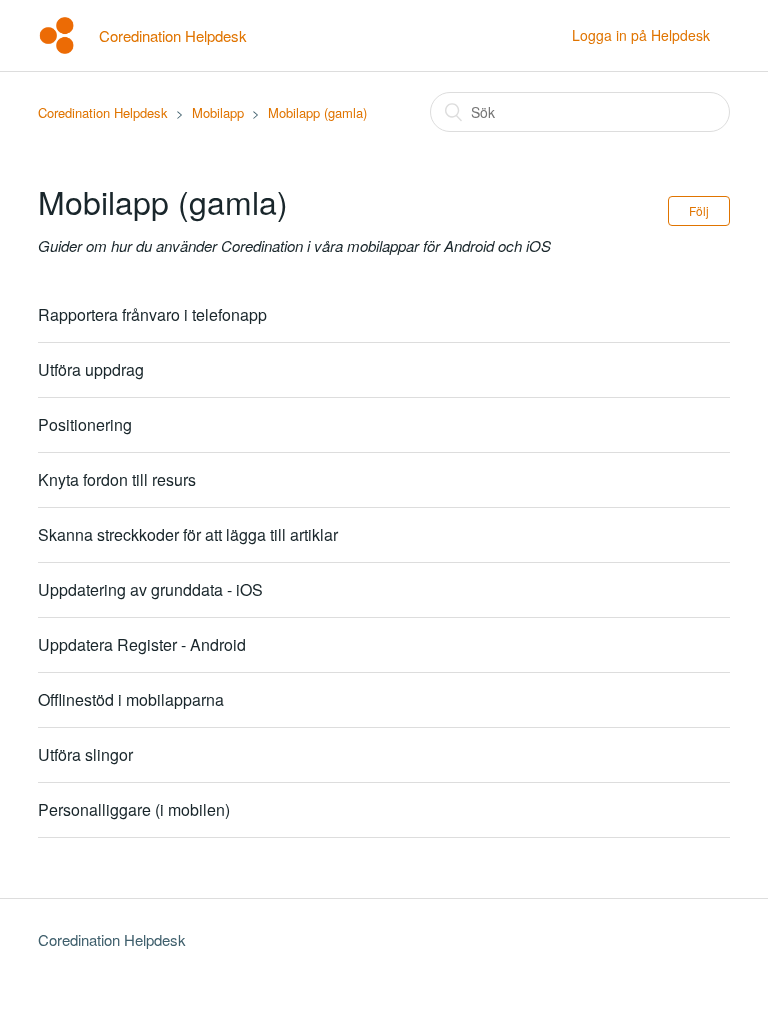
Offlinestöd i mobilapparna (131, 699)
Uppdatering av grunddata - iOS (150, 589)
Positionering (85, 424)
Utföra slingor (85, 754)
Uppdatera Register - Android (142, 644)
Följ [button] (699, 210)
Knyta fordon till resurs (117, 479)
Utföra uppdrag (91, 369)
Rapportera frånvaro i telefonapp (152, 314)
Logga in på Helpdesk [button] (641, 35)
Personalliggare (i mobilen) (134, 809)
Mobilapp (218, 112)
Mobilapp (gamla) (317, 112)
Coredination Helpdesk (103, 112)
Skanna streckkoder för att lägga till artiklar (188, 534)
